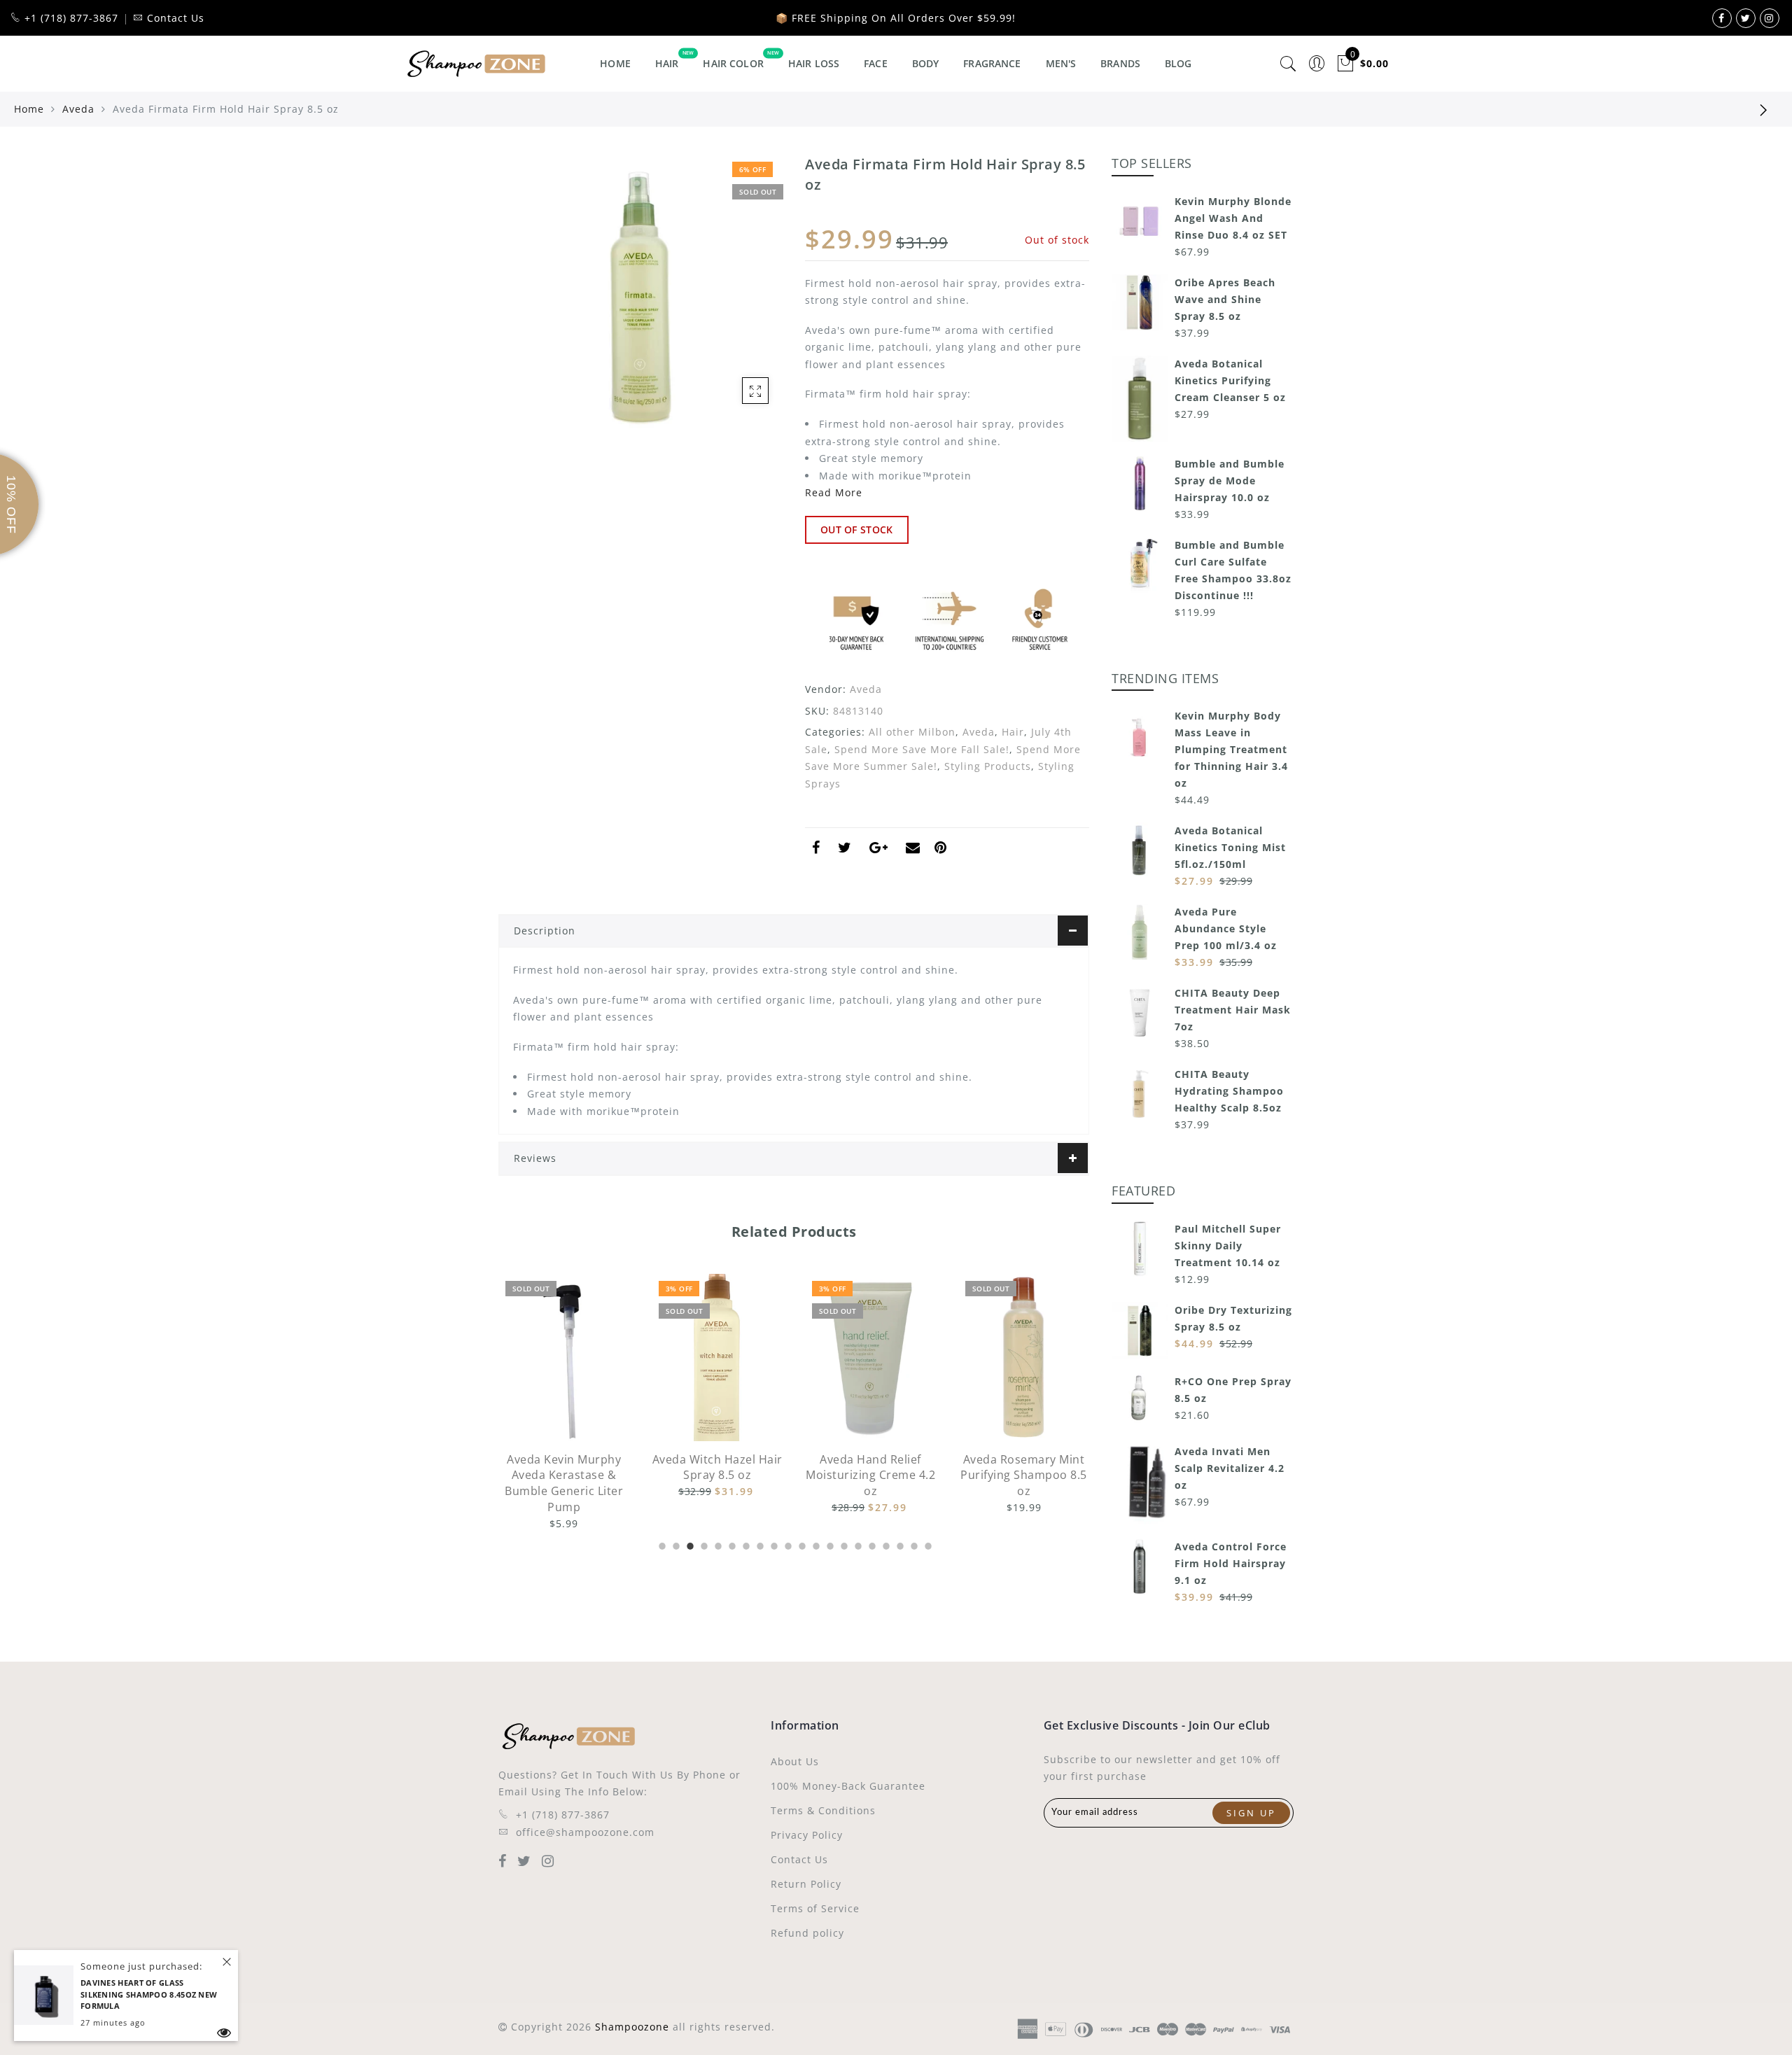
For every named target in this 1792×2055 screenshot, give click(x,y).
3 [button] (689, 1544)
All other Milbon (912, 732)
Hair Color (733, 63)
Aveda (78, 109)
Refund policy (807, 1933)
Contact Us (799, 1859)
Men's (1061, 63)
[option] (564, 1387)
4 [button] (703, 1544)
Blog (1178, 63)
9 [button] (773, 1544)
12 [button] (815, 1544)
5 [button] (717, 1544)
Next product (1764, 109)
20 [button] (927, 1544)
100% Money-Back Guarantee (848, 1786)
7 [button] (745, 1544)
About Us (795, 1761)
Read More (834, 492)
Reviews (535, 1158)
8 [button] (759, 1544)
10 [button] (787, 1544)
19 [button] (913, 1544)
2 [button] (675, 1544)
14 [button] (843, 1544)
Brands (1120, 63)
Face (876, 63)
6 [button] (731, 1544)
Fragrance (992, 63)
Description (545, 931)
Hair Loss (814, 63)
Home (615, 63)
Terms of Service (815, 1908)
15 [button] (857, 1544)
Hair (667, 63)
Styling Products (988, 766)
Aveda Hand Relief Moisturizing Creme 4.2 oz (717, 1475)
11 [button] (801, 1544)
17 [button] (885, 1544)
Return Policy (806, 1884)
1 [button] (661, 1544)
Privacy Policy (807, 1835)
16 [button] (871, 1544)
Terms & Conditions (823, 1810)
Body (926, 63)
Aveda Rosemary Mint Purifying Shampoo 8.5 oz (870, 1475)
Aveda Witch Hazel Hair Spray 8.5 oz (564, 1467)
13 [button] (829, 1544)
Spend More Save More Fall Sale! (922, 749)
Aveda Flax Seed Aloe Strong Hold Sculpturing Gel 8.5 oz (1024, 1475)
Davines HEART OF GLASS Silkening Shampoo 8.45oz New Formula (149, 1994)
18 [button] (899, 1544)
